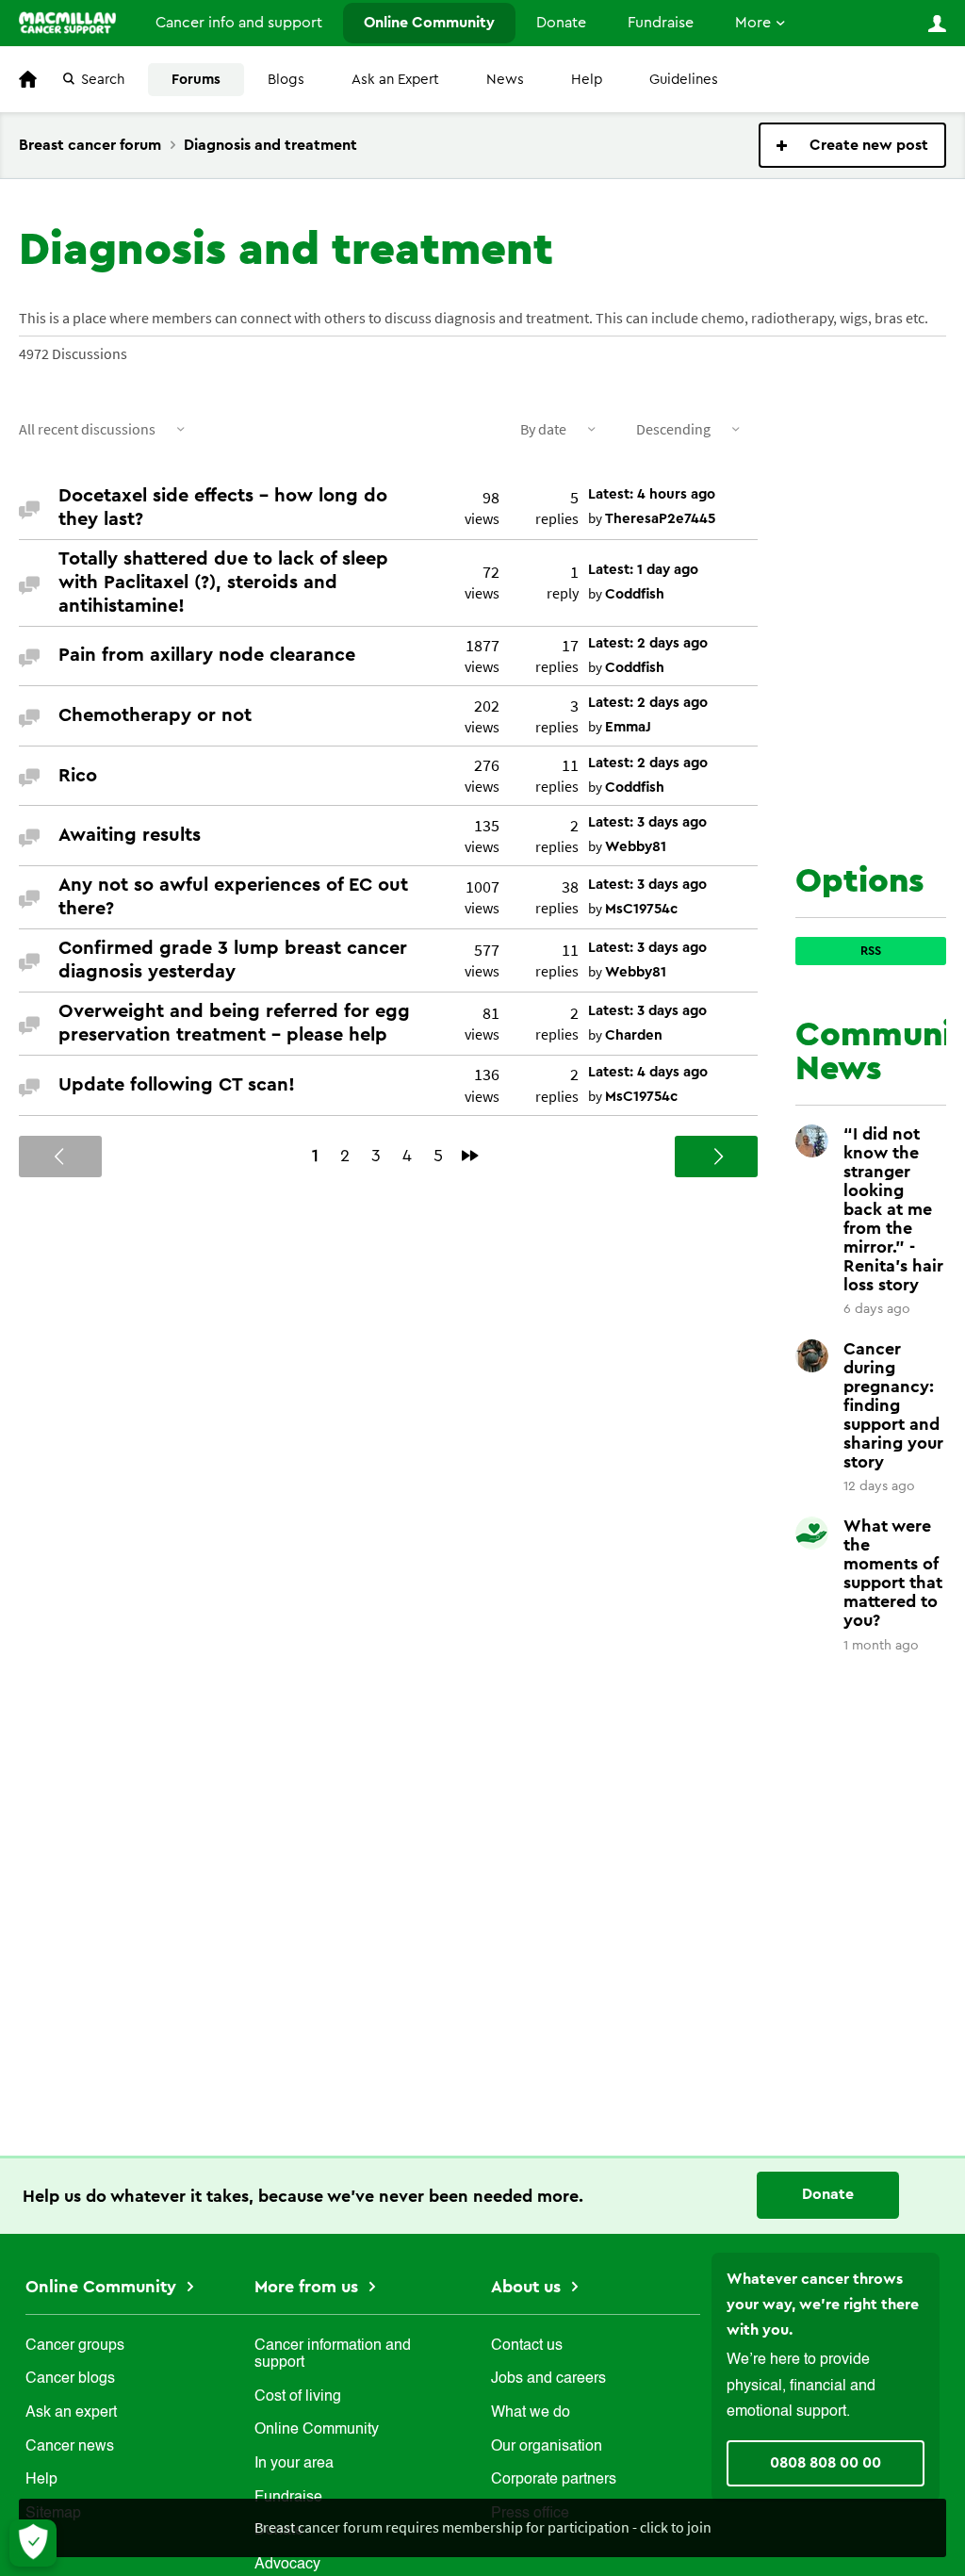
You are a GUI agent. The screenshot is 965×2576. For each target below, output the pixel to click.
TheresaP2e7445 (660, 519)
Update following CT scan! (177, 1085)
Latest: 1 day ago (643, 570)
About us (528, 2287)
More (753, 23)
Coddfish (635, 594)
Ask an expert (71, 2413)
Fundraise (661, 23)
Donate (561, 23)
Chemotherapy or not (155, 715)
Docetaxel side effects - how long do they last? (223, 508)
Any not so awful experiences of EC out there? (233, 897)
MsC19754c (641, 909)
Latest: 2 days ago (648, 643)
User (937, 24)
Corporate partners (554, 2480)
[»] (470, 1156)
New (852, 145)
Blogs (286, 80)
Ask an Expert (395, 80)
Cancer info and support (239, 23)
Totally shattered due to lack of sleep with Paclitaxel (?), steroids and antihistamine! (223, 582)
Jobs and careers (548, 2379)
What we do (531, 2413)
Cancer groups (75, 2346)
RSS (871, 951)
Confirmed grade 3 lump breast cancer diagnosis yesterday (233, 960)
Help (587, 80)
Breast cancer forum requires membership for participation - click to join (483, 2527)
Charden (634, 1035)
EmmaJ (628, 727)
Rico (78, 776)
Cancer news (70, 2447)
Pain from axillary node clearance (207, 655)
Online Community (429, 23)
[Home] (67, 23)
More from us (309, 2287)
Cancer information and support (333, 2354)
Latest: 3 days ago (647, 822)
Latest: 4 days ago (648, 1072)
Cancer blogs (70, 2379)
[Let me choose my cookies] (33, 2543)
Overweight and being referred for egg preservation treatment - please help (234, 1023)
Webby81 (636, 847)
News (505, 80)
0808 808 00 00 (826, 2463)
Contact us (527, 2346)
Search (103, 80)
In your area (294, 2464)
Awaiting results (130, 835)
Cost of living (298, 2397)
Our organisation (547, 2447)
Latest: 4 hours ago (652, 494)
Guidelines (684, 80)
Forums (196, 80)
